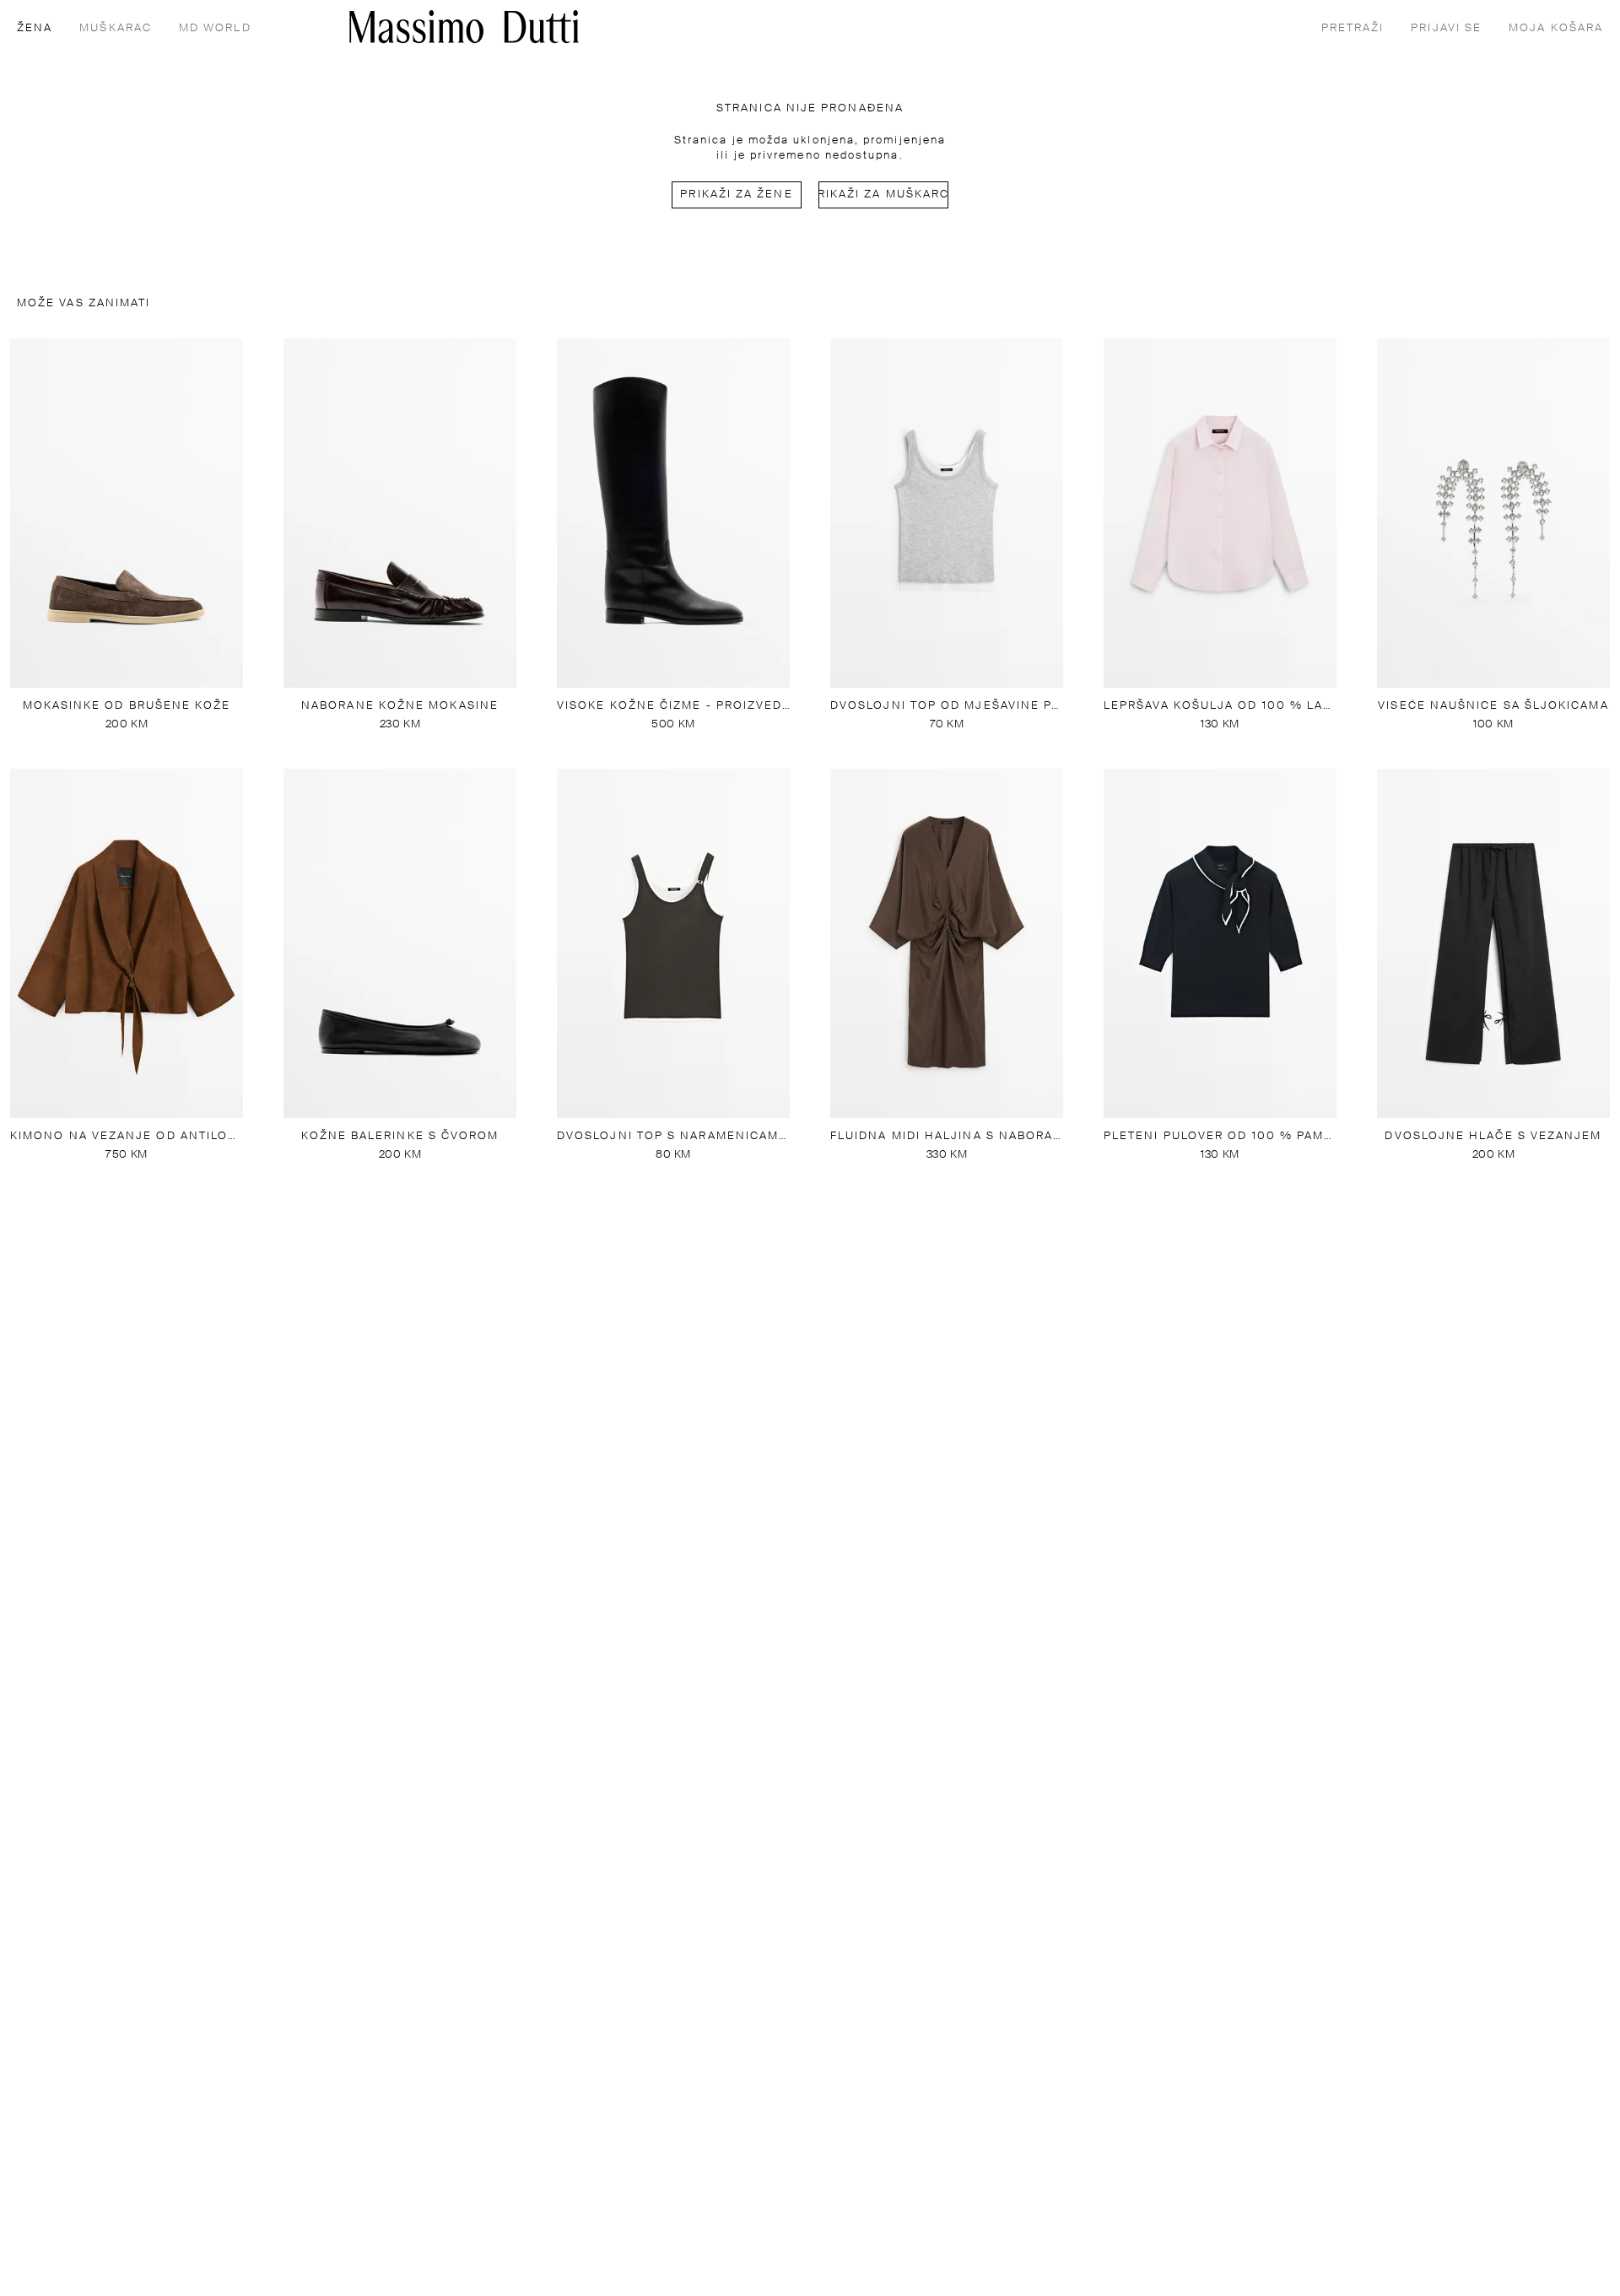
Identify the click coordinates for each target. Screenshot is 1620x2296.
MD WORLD (215, 28)
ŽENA (35, 28)
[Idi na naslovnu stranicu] (464, 27)
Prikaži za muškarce (883, 194)
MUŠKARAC (116, 28)
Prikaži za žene (736, 194)
